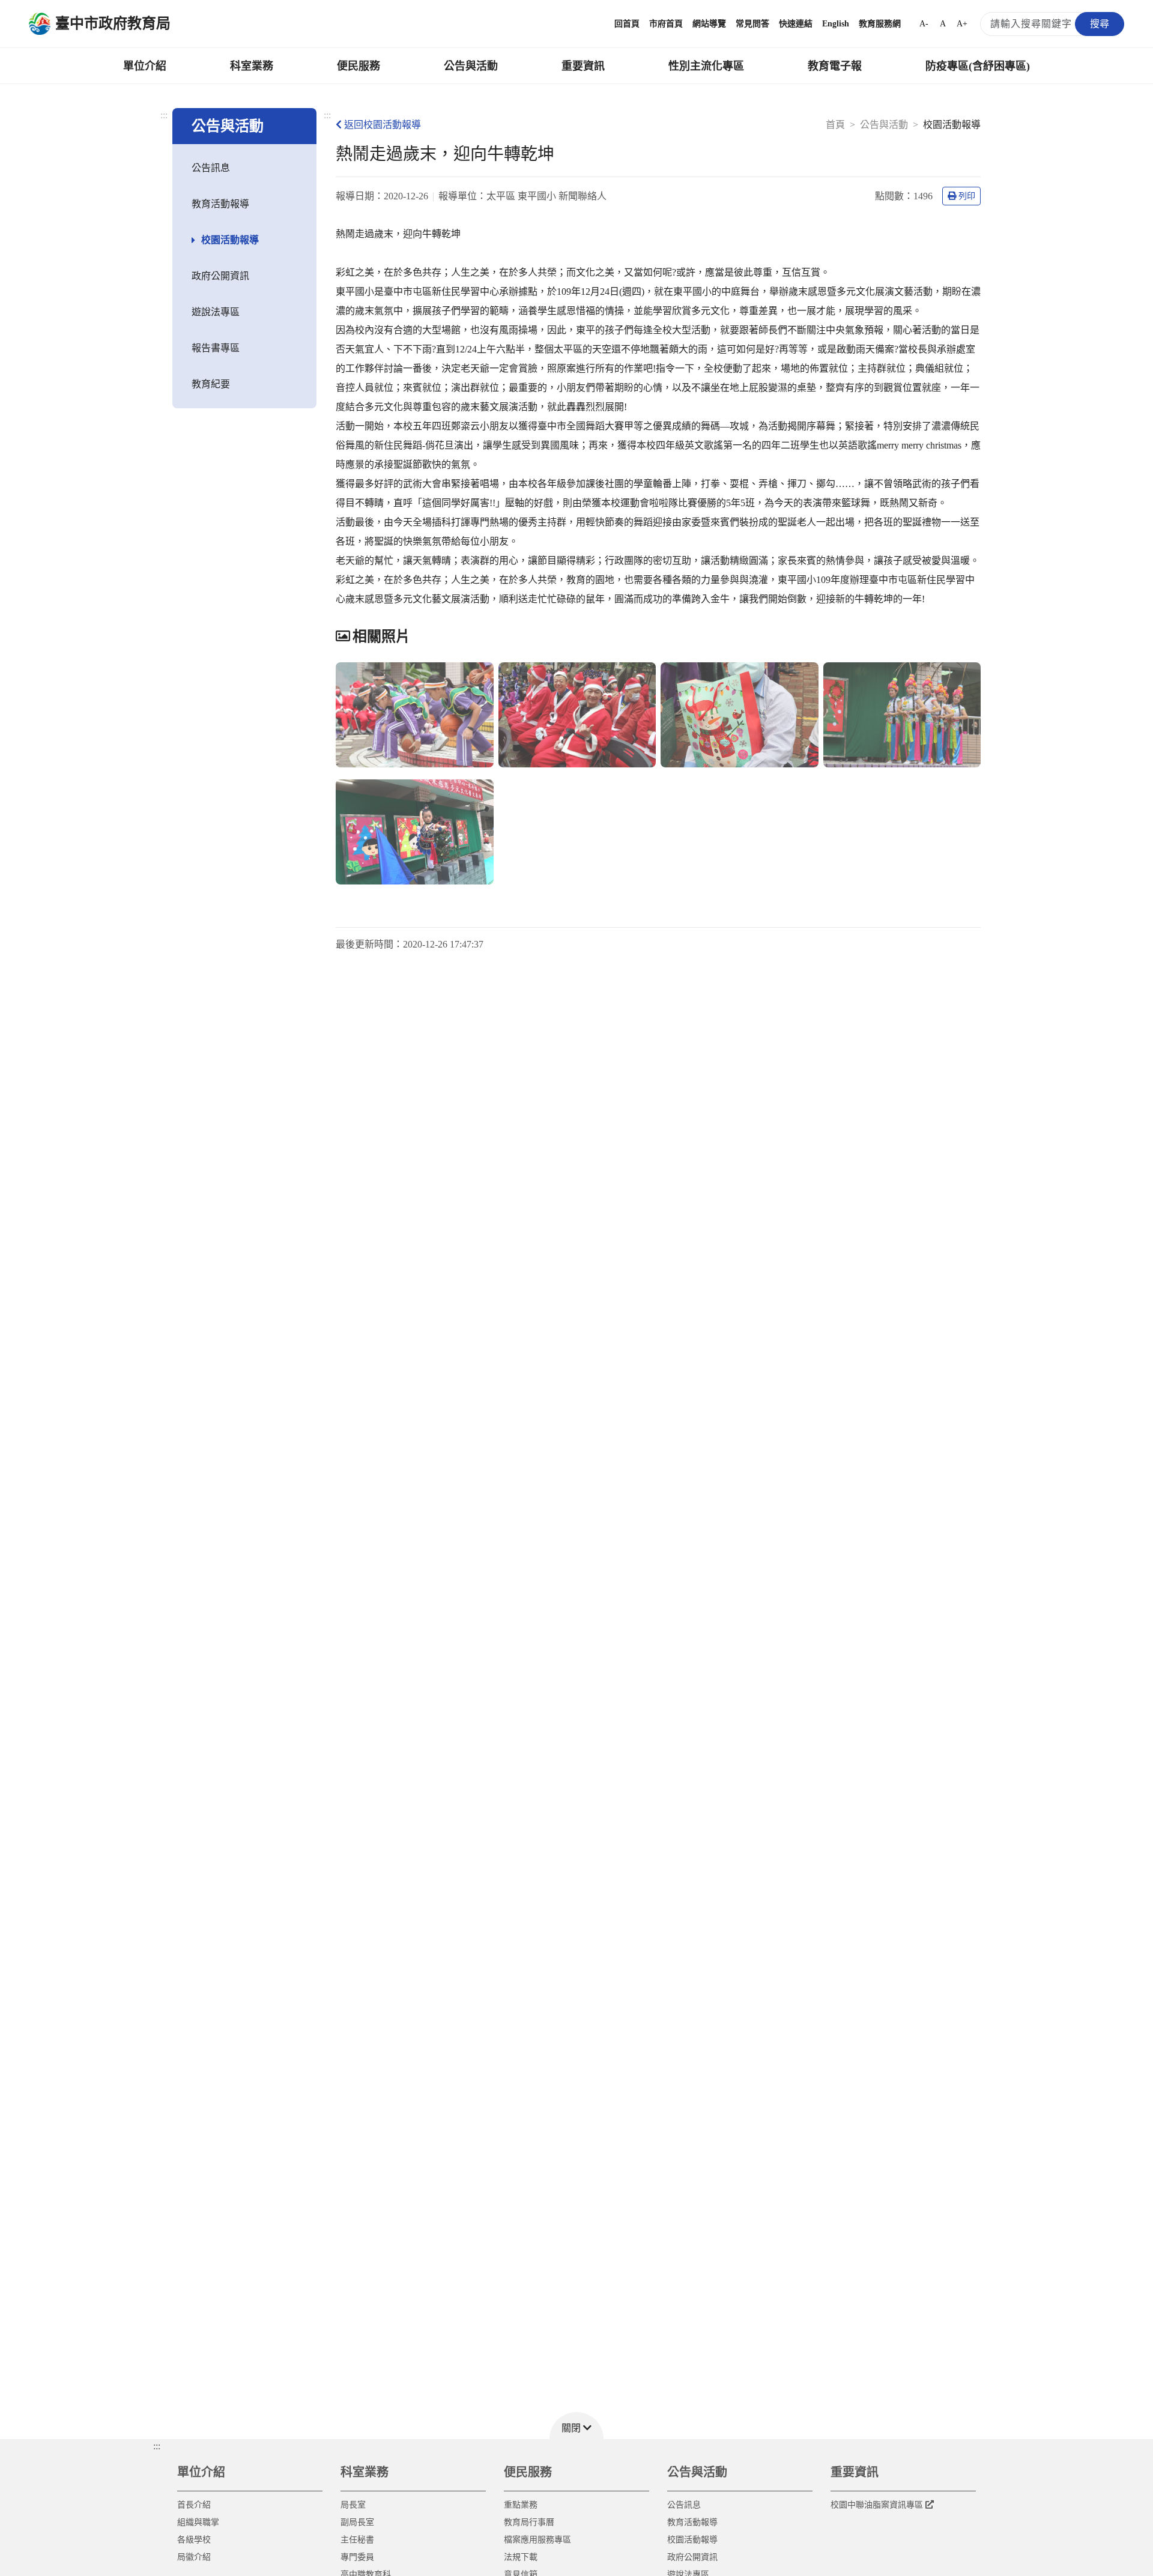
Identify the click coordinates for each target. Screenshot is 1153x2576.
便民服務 (359, 66)
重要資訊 (583, 66)
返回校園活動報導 (383, 125)
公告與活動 (471, 66)
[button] (576, 2426)
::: (164, 115)
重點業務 (521, 2505)
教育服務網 (880, 24)
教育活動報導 (220, 204)
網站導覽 (709, 24)
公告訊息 (211, 168)
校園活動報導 (230, 240)
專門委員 (357, 2557)
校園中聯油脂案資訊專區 (877, 2505)
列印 (967, 196)
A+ (962, 24)
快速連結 (796, 24)
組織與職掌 (198, 2522)
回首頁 (627, 24)
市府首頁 (666, 24)
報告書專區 (216, 348)
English (836, 24)
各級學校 (194, 2540)
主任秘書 (357, 2540)
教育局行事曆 (529, 2522)
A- (924, 24)
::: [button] (157, 2446)
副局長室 (357, 2522)
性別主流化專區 (706, 66)
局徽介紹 (194, 2557)
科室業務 (252, 66)
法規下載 (521, 2557)
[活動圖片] (415, 715)
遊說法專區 (216, 312)
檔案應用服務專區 (537, 2540)
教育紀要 (211, 384)
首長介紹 (194, 2505)
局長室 (353, 2505)
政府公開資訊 (220, 276)
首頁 (835, 125)
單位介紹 (145, 66)
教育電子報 (835, 66)
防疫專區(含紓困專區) (978, 66)
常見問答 (752, 24)
